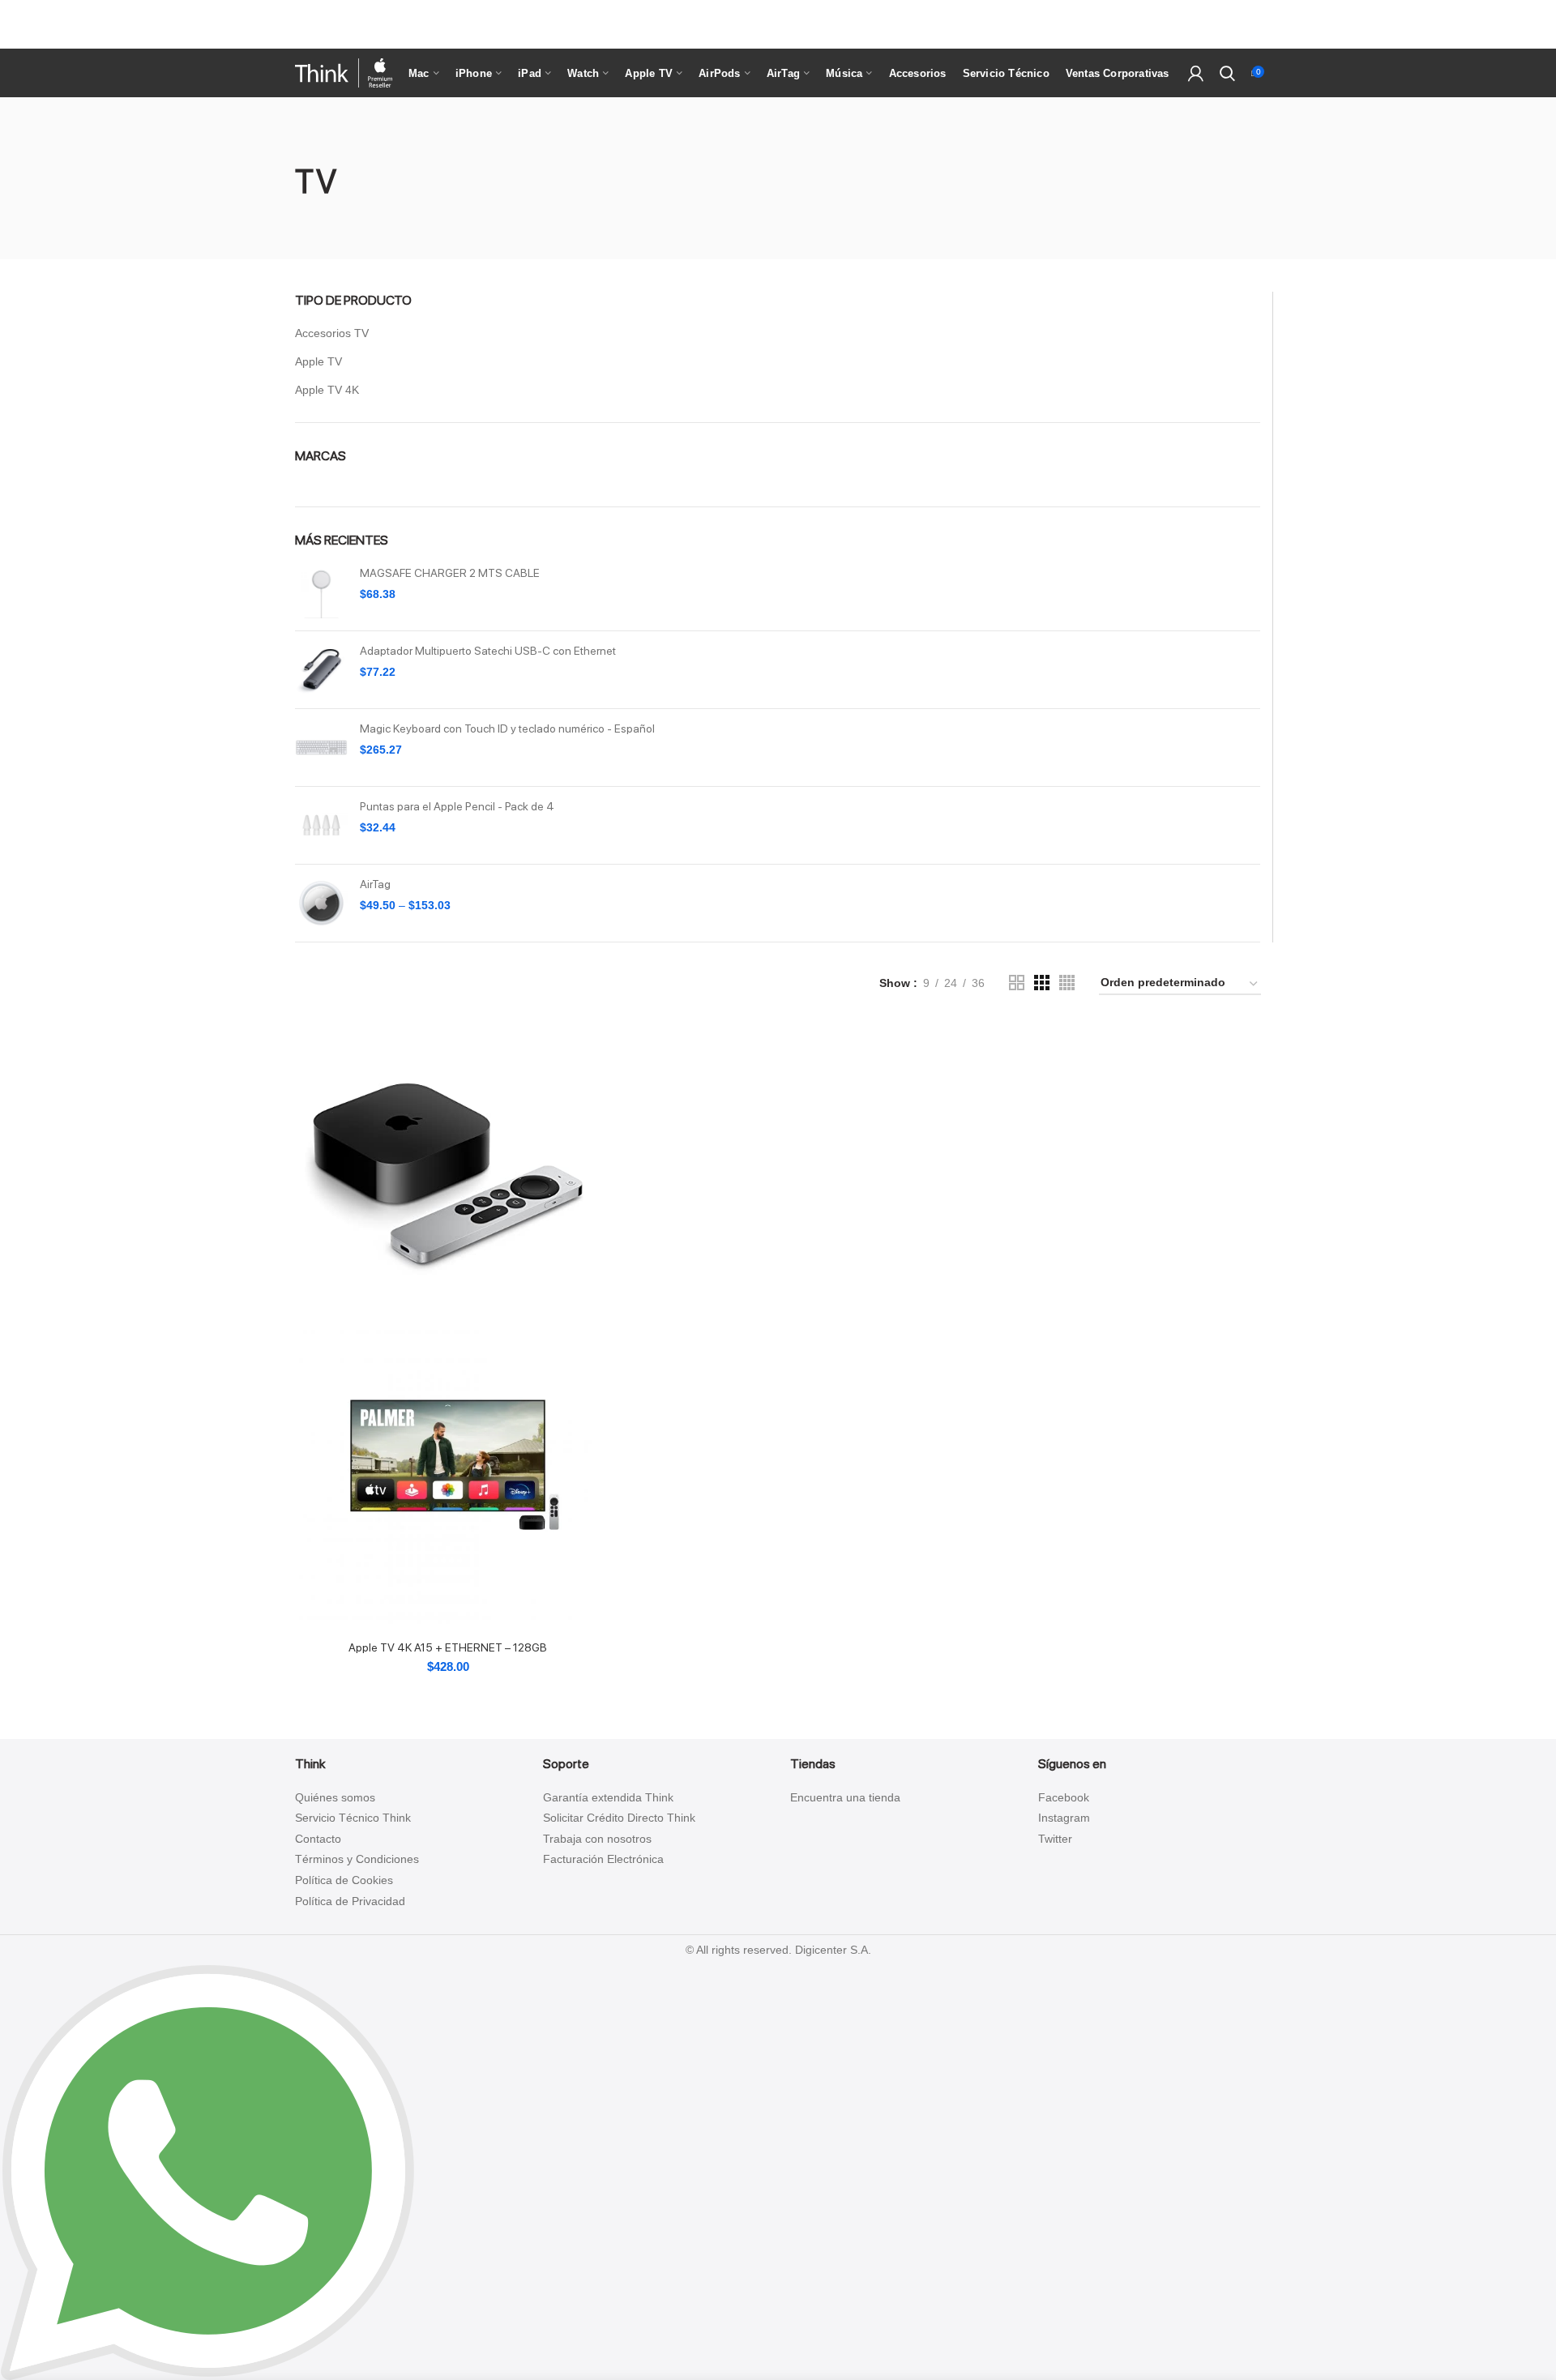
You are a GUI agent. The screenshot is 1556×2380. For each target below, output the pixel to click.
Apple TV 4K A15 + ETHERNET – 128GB (448, 1647)
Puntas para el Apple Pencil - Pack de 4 (457, 806)
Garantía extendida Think (608, 1797)
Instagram (1064, 1818)
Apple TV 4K (327, 390)
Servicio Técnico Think (353, 1818)
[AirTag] (321, 903)
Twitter (1055, 1839)
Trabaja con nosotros (597, 1839)
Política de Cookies (344, 1880)
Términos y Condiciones (357, 1859)
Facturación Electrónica (603, 1859)
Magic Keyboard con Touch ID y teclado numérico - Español (507, 729)
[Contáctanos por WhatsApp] (207, 2172)
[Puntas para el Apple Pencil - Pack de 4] (321, 825)
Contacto (318, 1839)
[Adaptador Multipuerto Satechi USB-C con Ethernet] (321, 670)
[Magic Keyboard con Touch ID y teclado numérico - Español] (321, 748)
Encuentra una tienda (845, 1797)
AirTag (375, 884)
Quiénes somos (335, 1797)
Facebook (1064, 1797)
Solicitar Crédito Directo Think (619, 1818)
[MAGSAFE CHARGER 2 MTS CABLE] (321, 592)
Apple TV (318, 361)
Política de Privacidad (350, 1901)
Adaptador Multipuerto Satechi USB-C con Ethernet (488, 651)
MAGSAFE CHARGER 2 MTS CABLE (450, 573)
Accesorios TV (332, 333)
